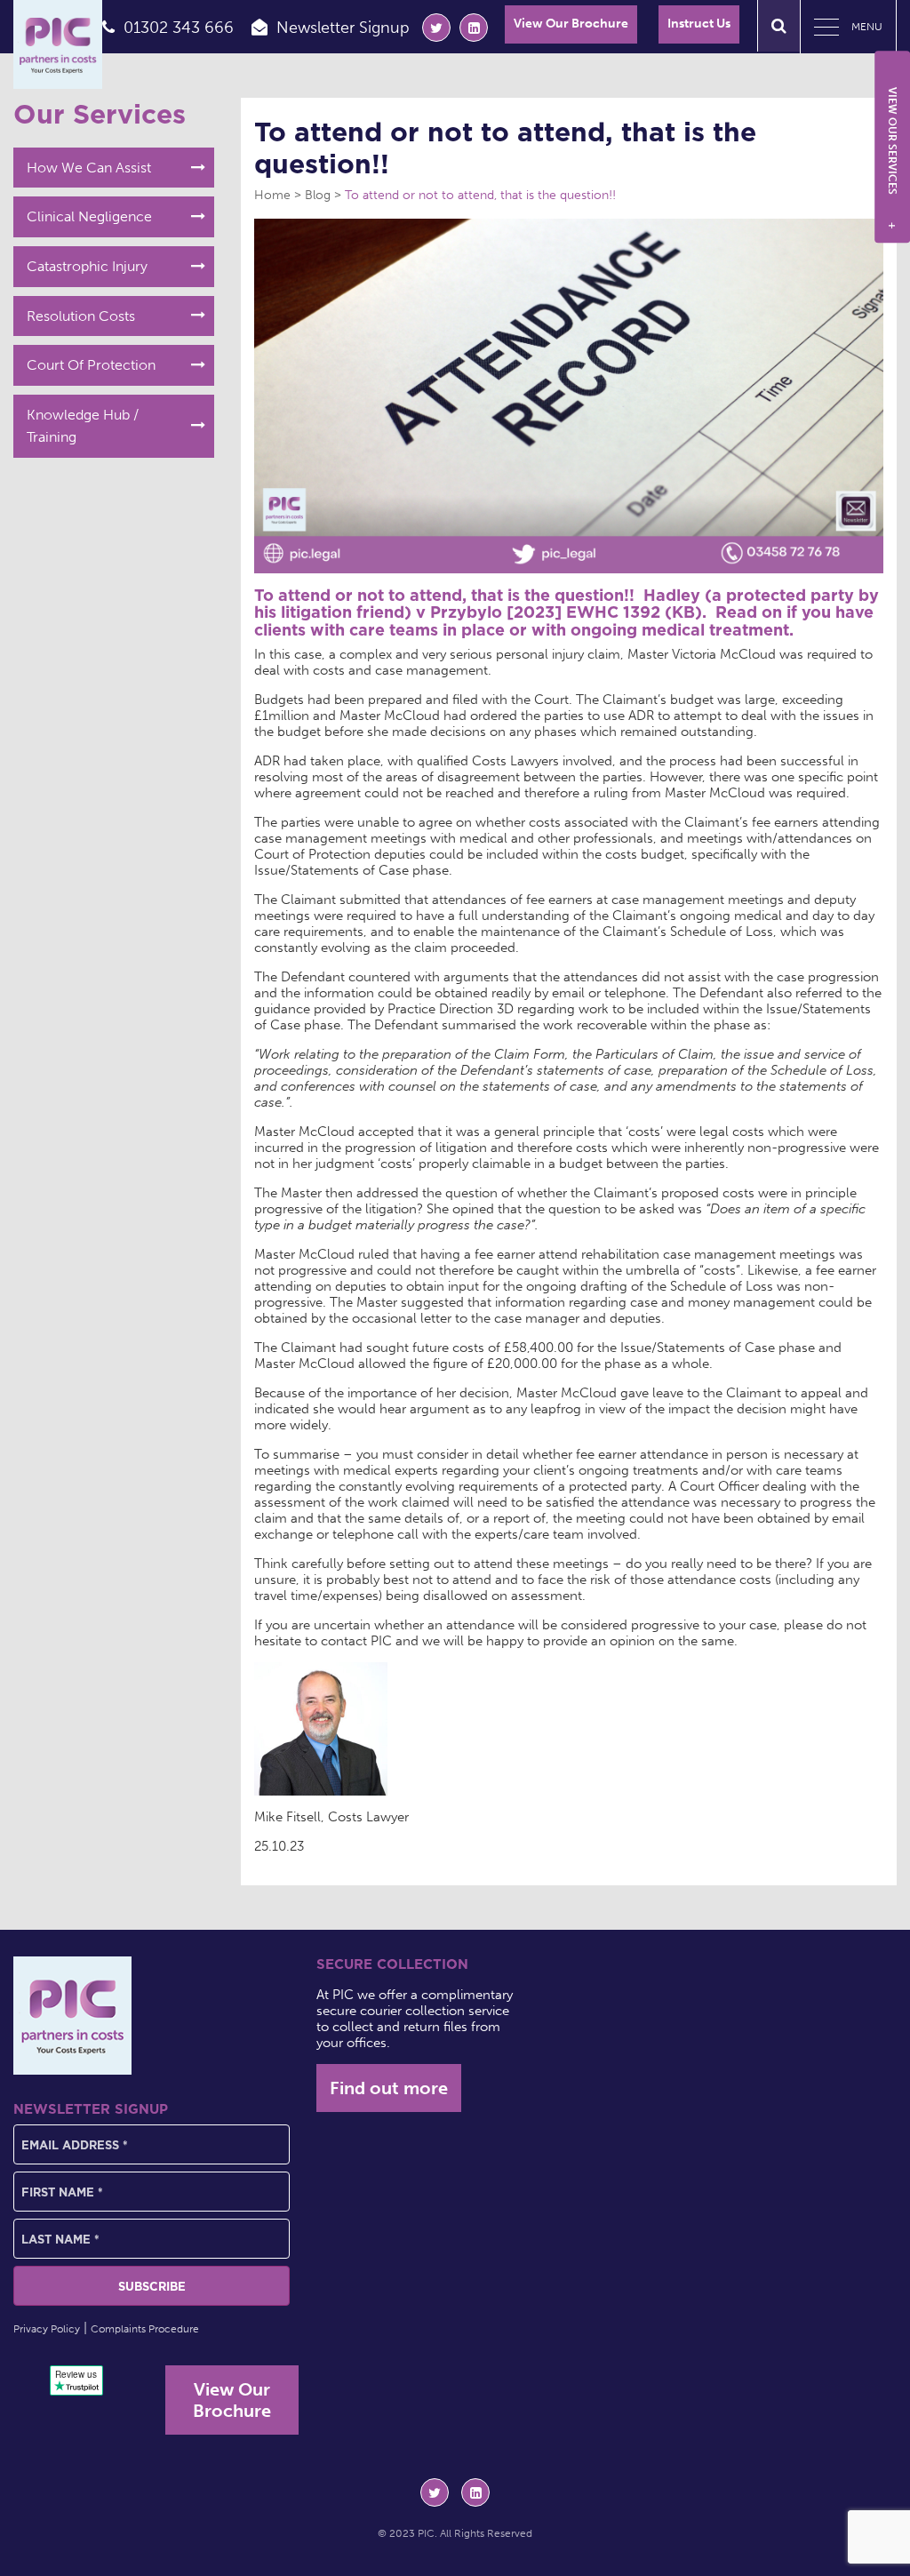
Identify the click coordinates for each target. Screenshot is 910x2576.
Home (272, 195)
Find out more (389, 2088)
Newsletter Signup (343, 28)
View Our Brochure (571, 24)
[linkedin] (474, 28)
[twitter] (436, 28)
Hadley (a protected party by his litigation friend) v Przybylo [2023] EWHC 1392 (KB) (567, 604)
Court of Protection (91, 365)
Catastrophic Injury (87, 266)
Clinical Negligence (89, 216)
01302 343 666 (179, 28)
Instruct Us (699, 24)
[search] (779, 26)
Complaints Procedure (145, 2329)
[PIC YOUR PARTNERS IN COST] (72, 2016)
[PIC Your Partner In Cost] (58, 44)
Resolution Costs (81, 316)
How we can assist (89, 168)
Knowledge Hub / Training (83, 426)
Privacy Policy (47, 2329)
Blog (318, 195)
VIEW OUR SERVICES (892, 158)
